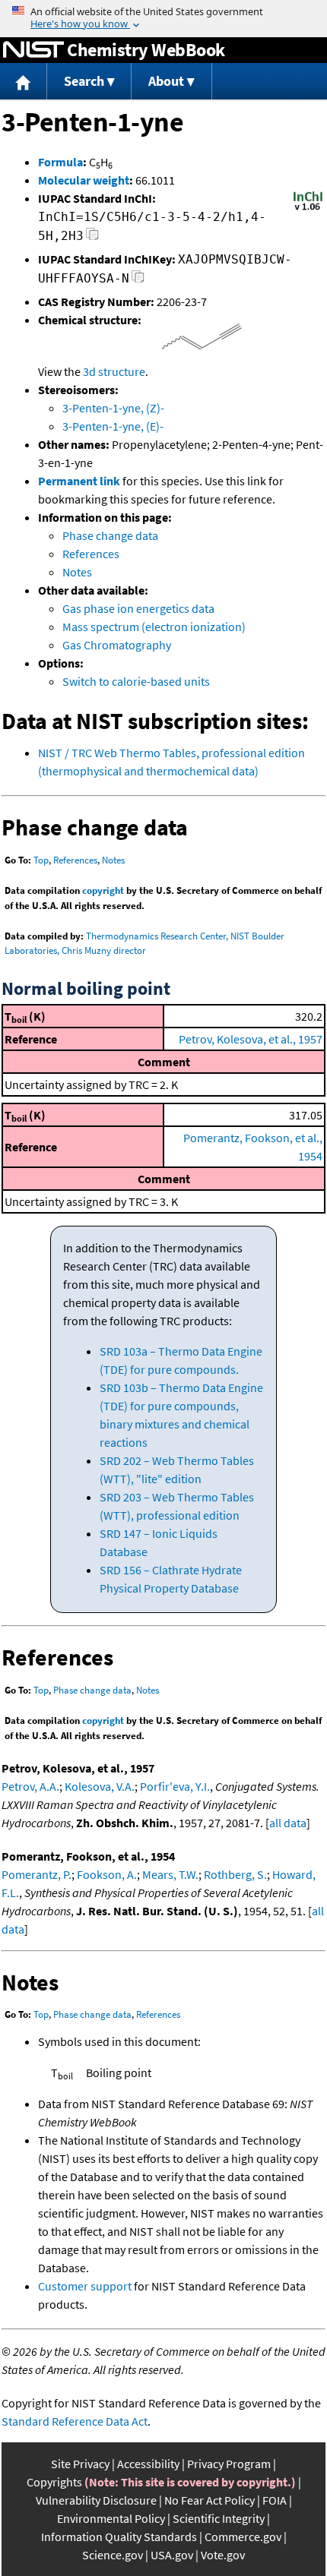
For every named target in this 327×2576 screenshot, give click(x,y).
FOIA (275, 2500)
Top (41, 860)
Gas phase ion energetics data (138, 608)
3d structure (114, 371)
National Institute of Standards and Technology (33, 50)
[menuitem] (24, 82)
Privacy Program (229, 2464)
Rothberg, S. (235, 1874)
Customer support (85, 2286)
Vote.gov (223, 2555)
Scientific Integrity (219, 2518)
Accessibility (148, 2464)
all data (288, 1823)
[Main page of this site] (24, 82)
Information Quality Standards (119, 2537)
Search (84, 81)
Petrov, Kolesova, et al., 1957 (251, 1039)
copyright (103, 890)
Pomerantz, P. (37, 1874)
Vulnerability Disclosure (96, 2500)
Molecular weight (84, 180)
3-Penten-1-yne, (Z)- (113, 408)
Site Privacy (80, 2464)
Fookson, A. (107, 1874)
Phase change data (110, 535)
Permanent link (79, 481)
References (91, 554)
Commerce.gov (243, 2537)
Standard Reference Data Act (75, 2421)
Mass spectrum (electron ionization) (154, 627)
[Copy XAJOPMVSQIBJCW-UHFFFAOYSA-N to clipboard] (138, 281)
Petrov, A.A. (30, 1786)
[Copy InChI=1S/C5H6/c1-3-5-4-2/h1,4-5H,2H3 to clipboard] (92, 238)
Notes (77, 572)
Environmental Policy (111, 2518)
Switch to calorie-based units (136, 681)
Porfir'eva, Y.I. (175, 1786)
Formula (60, 162)
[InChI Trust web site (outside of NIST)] (308, 209)
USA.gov (172, 2555)
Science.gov (113, 2555)
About (166, 81)
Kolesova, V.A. (100, 1786)
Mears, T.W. (170, 1874)
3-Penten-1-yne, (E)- (113, 426)
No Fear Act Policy (210, 2500)
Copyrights (54, 2482)
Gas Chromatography (117, 645)
